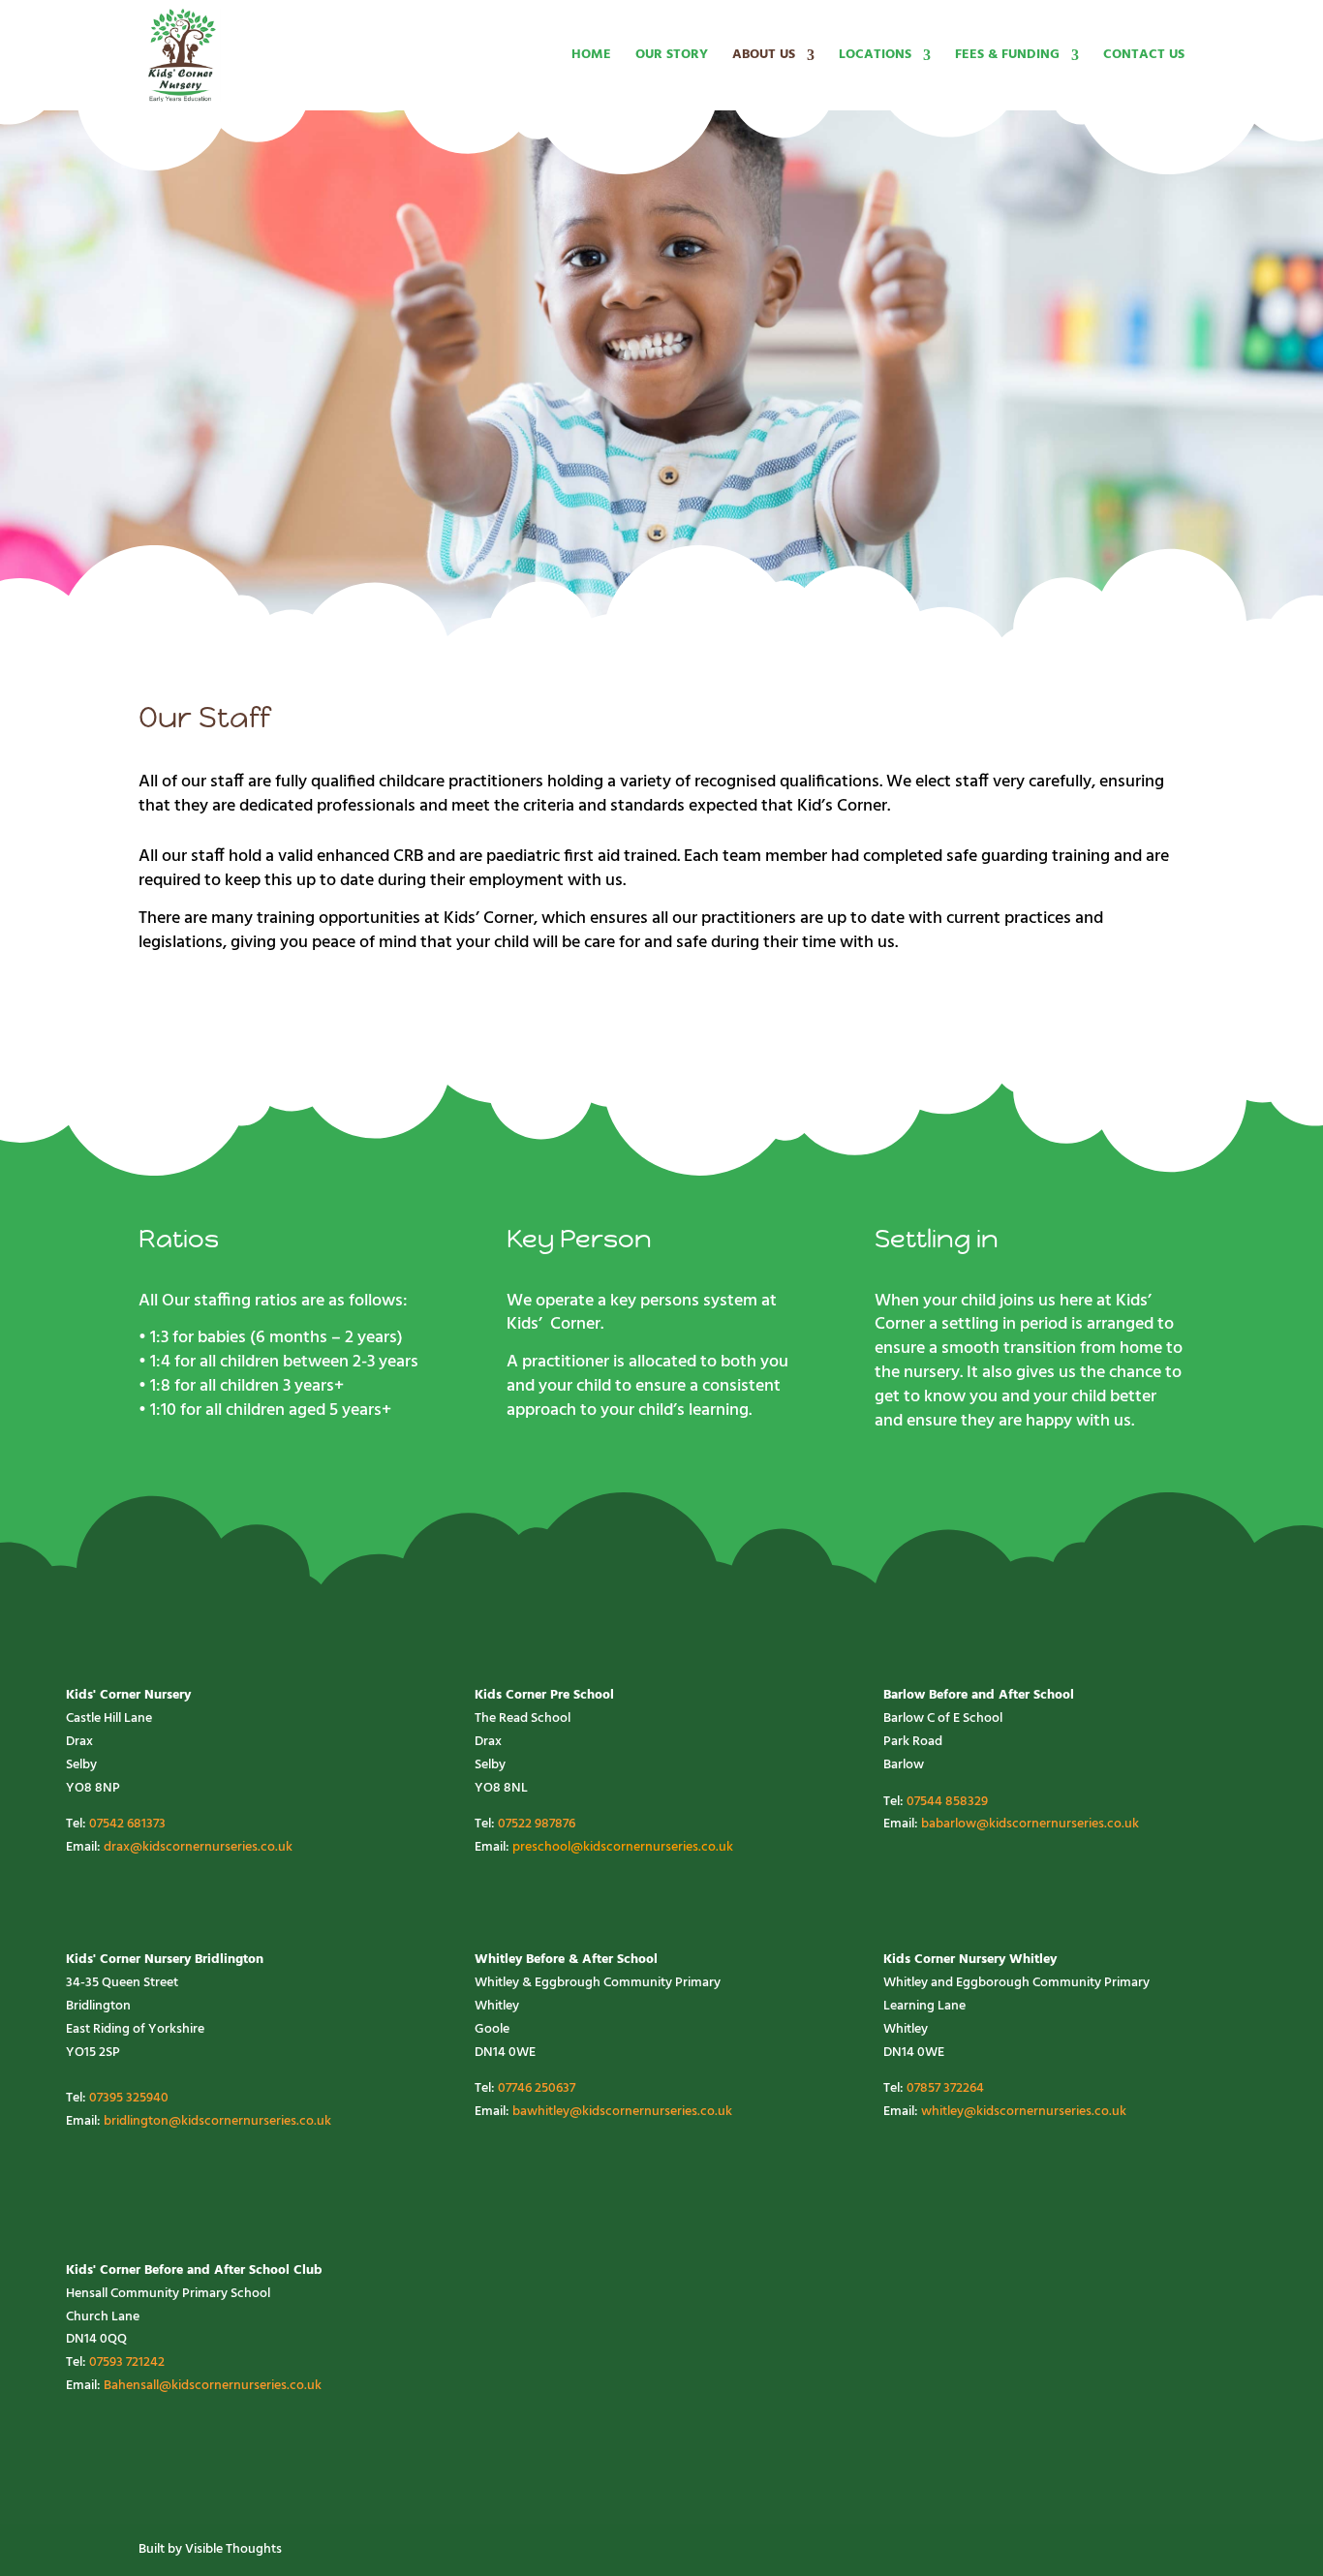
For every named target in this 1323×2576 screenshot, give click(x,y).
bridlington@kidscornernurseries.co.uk (217, 2121)
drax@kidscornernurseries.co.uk (198, 1847)
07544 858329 (947, 1802)
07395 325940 (129, 2098)
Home (591, 57)
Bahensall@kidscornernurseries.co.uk (213, 2386)
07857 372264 (945, 2088)
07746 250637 (537, 2088)
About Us (764, 57)
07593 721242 (127, 2362)
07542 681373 (127, 1824)
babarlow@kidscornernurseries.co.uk (1030, 1824)
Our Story (672, 57)
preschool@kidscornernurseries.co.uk (623, 1847)
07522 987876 (537, 1824)
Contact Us (1144, 57)
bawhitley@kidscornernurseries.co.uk (622, 2112)
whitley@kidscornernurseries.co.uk (1024, 2112)
